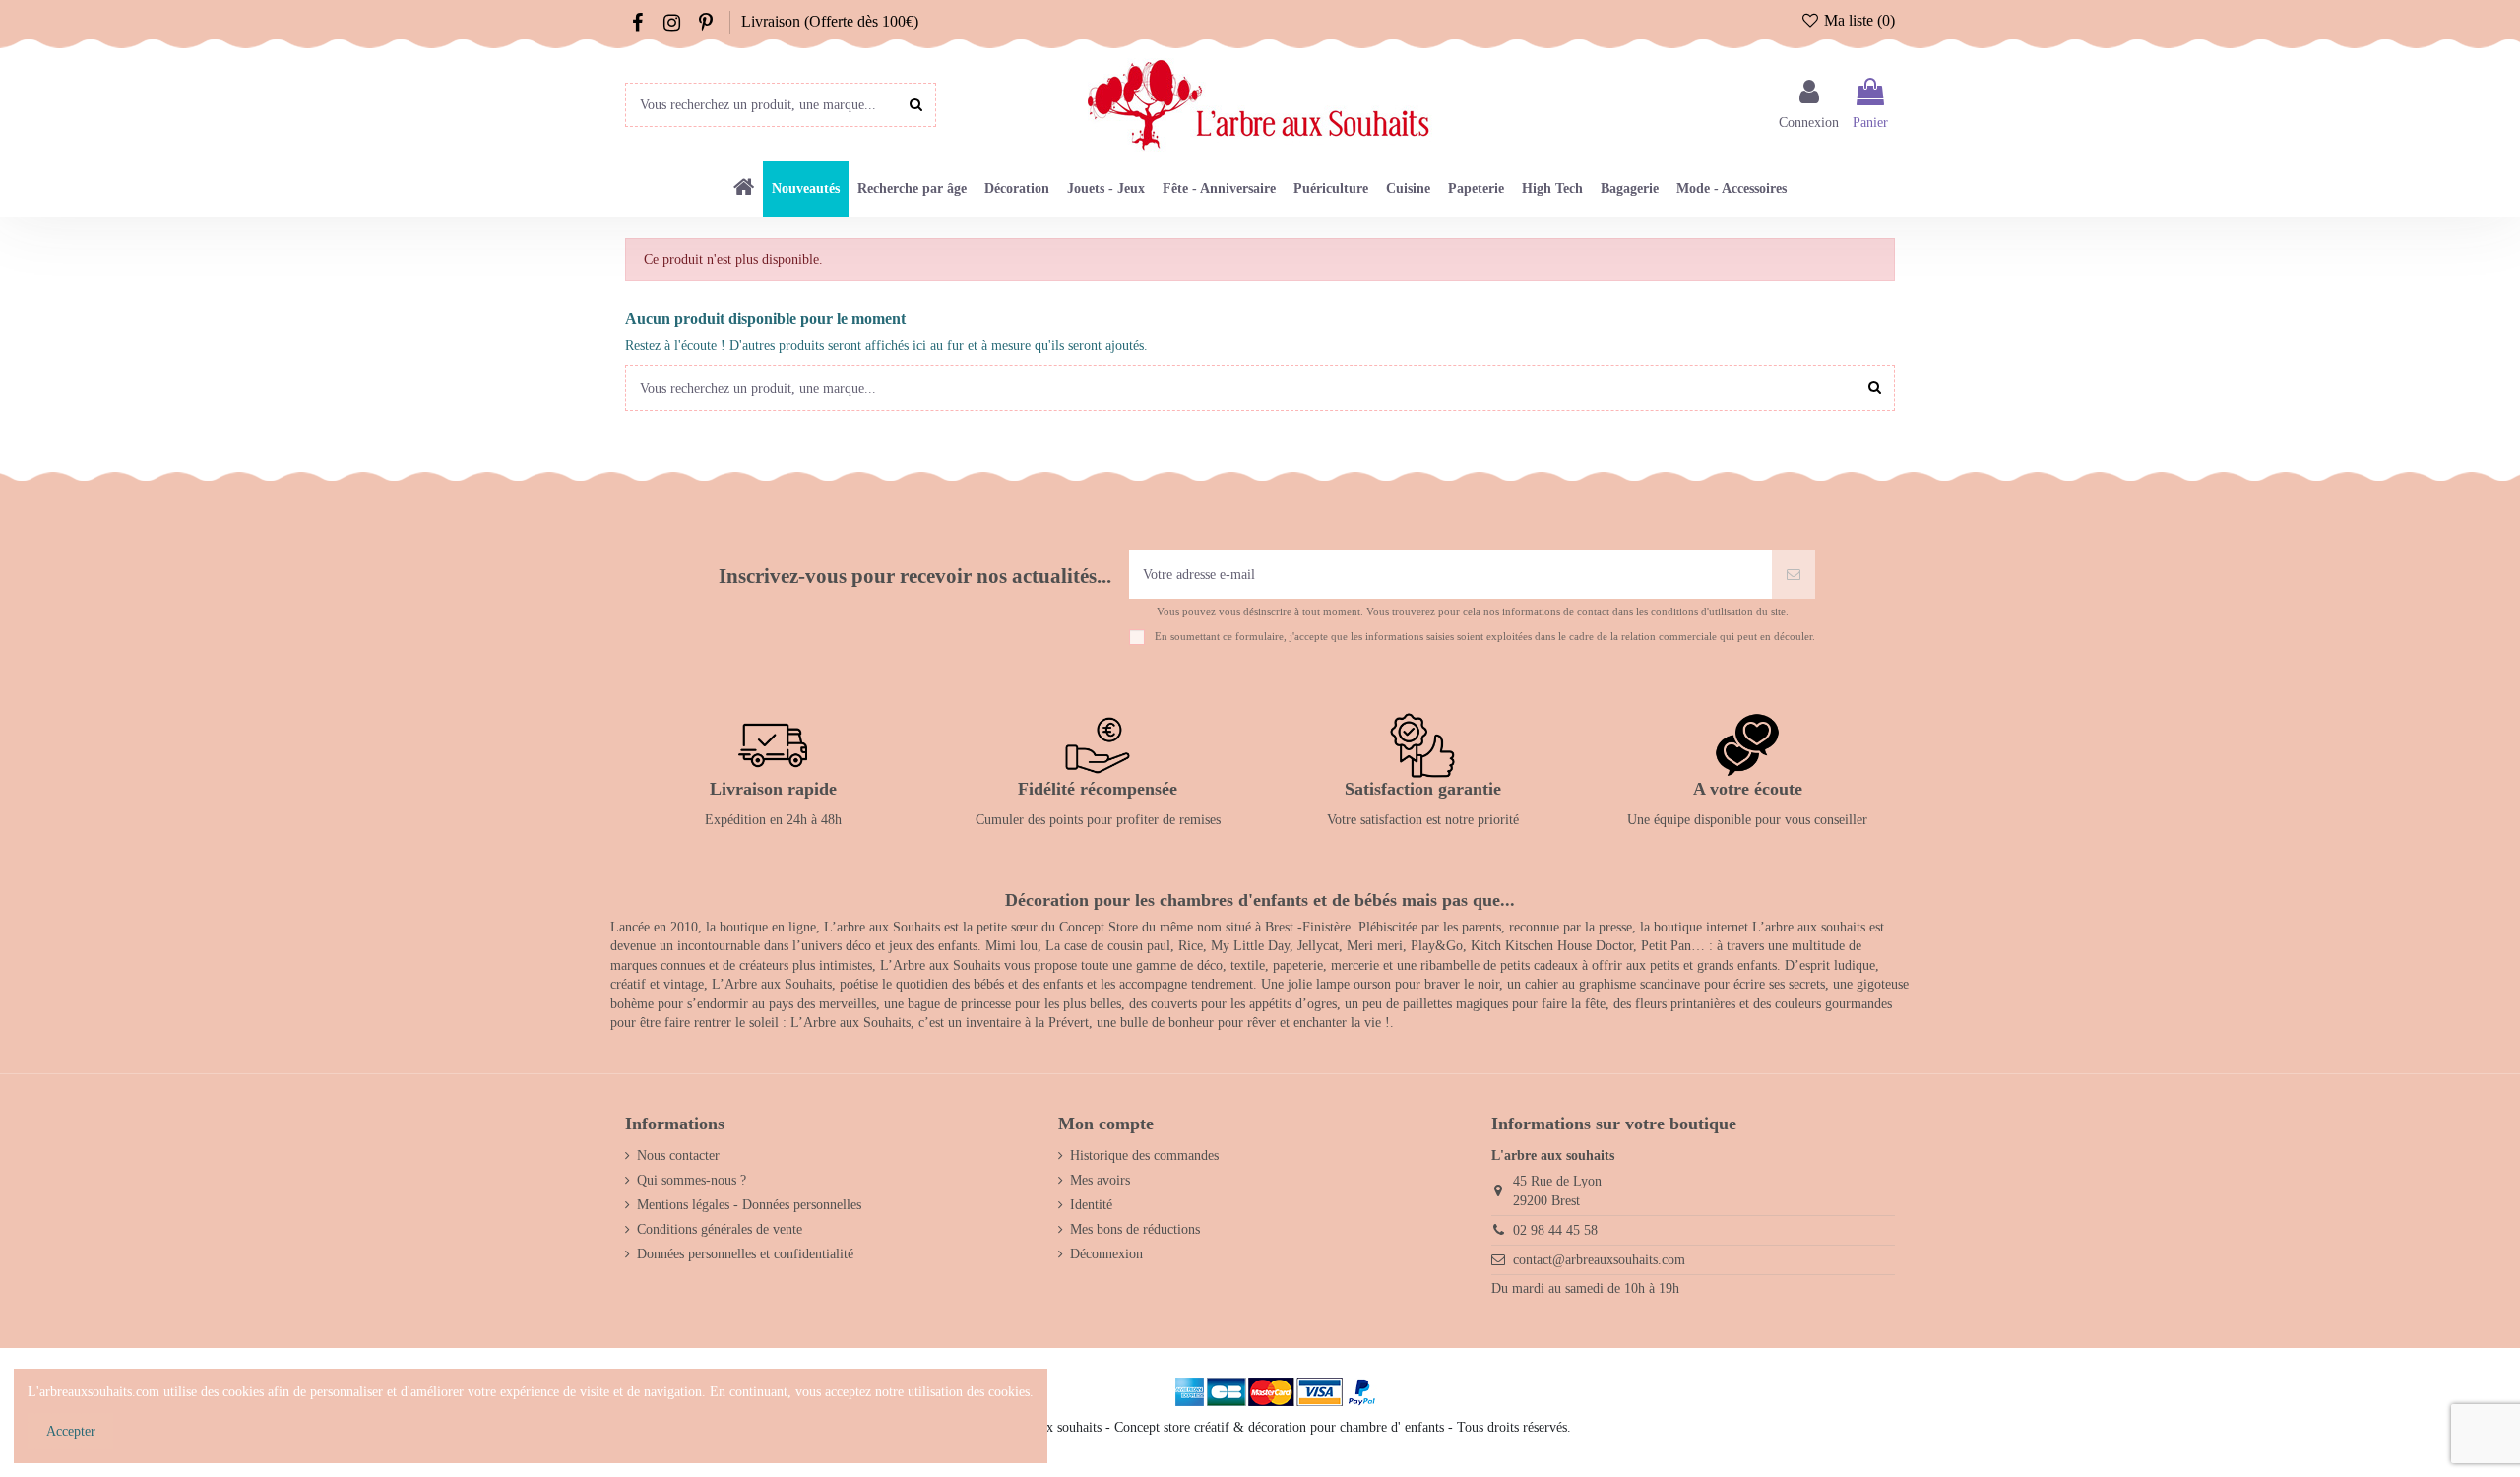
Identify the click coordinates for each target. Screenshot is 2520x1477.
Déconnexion (1106, 1254)
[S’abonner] (1794, 575)
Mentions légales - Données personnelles (749, 1205)
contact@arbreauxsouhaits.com (1599, 1260)
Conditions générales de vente (720, 1229)
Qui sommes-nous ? (692, 1180)
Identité (1091, 1205)
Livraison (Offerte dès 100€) (830, 21)
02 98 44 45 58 (1555, 1230)
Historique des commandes (1144, 1156)
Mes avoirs (1100, 1180)
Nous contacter (678, 1156)
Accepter (71, 1431)
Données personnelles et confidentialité (745, 1254)
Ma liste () (1858, 20)
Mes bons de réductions (1135, 1229)
